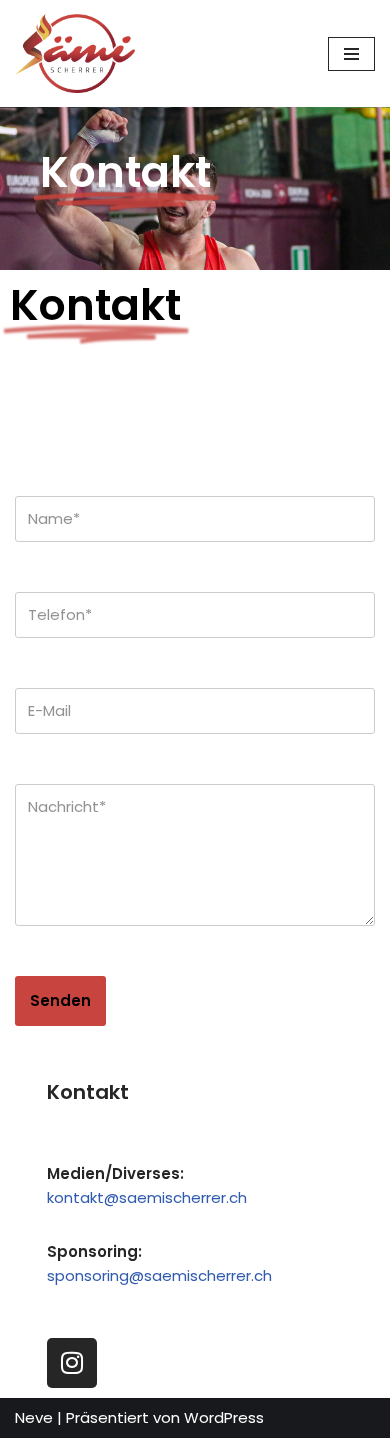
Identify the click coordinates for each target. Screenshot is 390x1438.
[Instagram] (72, 1363)
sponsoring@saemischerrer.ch (159, 1275)
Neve (34, 1417)
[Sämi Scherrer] (75, 53)
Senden (60, 1000)
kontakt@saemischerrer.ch (147, 1197)
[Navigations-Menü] (351, 54)
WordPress (224, 1417)
